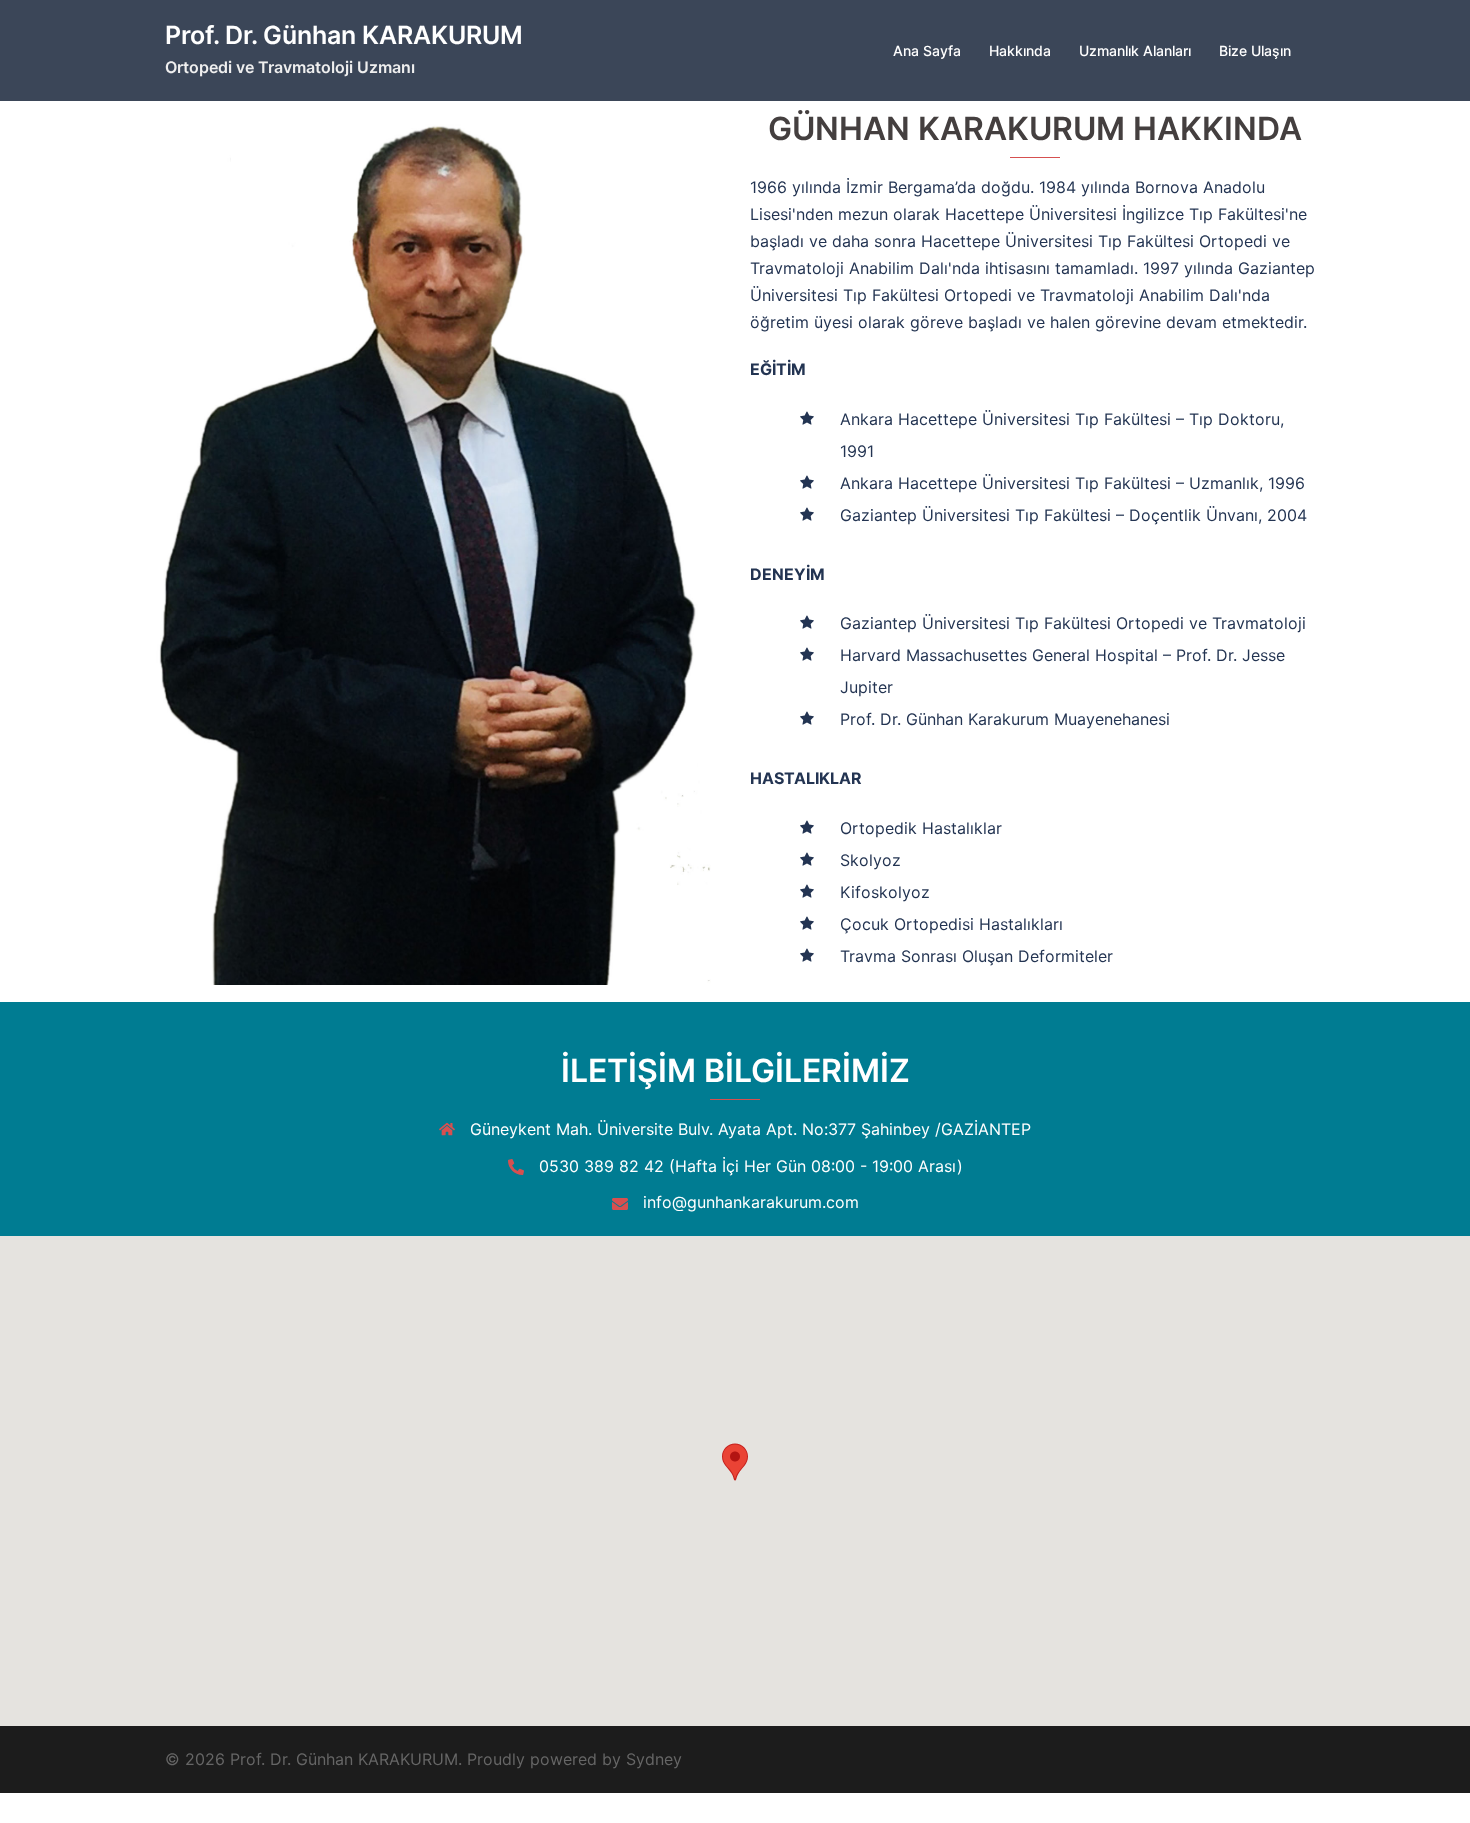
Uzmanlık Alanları (1135, 50)
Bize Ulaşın (1255, 50)
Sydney (654, 1759)
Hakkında (1020, 50)
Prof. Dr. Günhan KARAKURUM (344, 35)
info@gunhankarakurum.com (751, 1202)
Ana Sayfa (927, 50)
